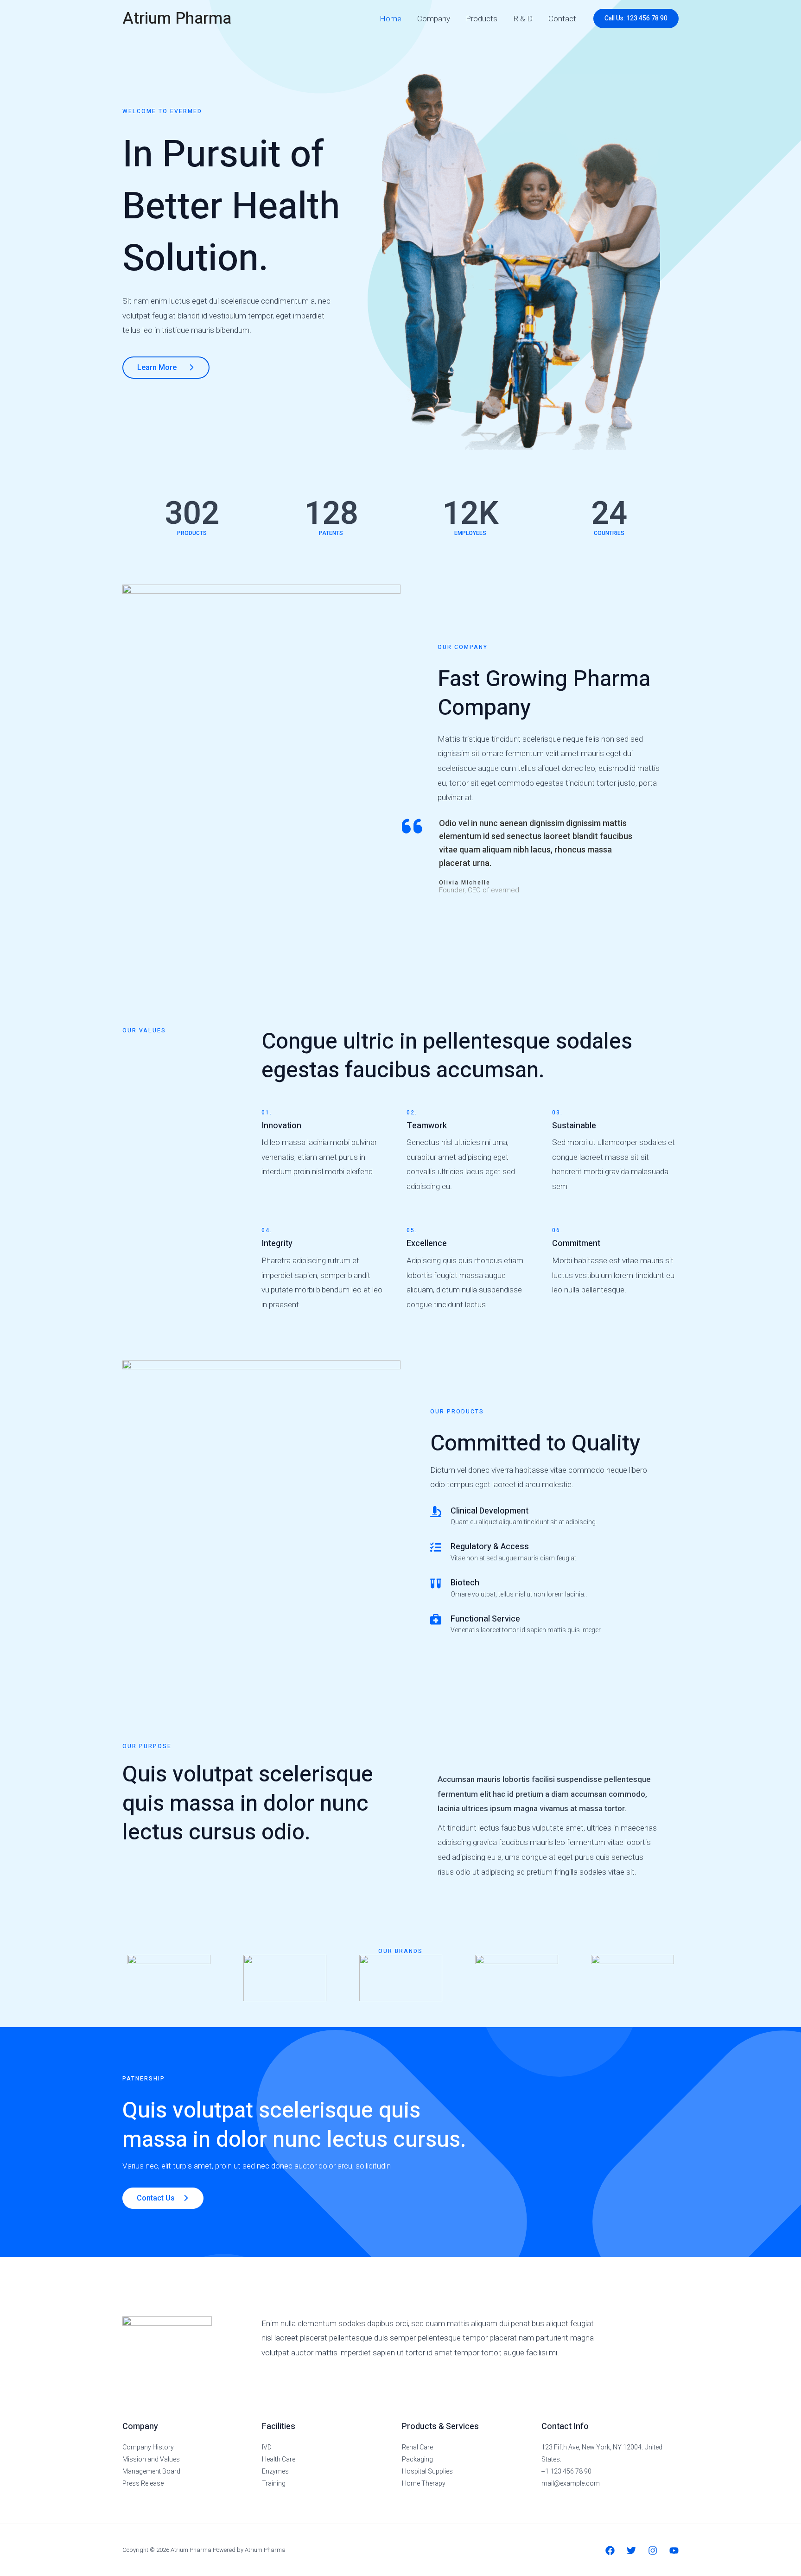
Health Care (279, 2459)
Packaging (417, 2459)
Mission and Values (151, 2459)
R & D (523, 19)
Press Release (143, 2483)
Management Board (151, 2471)
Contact (562, 19)
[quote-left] (412, 826)
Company (434, 19)
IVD (267, 2447)
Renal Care (417, 2447)
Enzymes (275, 2471)
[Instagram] (653, 2551)
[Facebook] (610, 2551)
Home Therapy (424, 2483)
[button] (636, 19)
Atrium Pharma (177, 19)
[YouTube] (674, 2551)
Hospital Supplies (427, 2471)
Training (274, 2483)
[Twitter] (631, 2551)
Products (482, 19)
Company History (148, 2447)
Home (391, 19)
